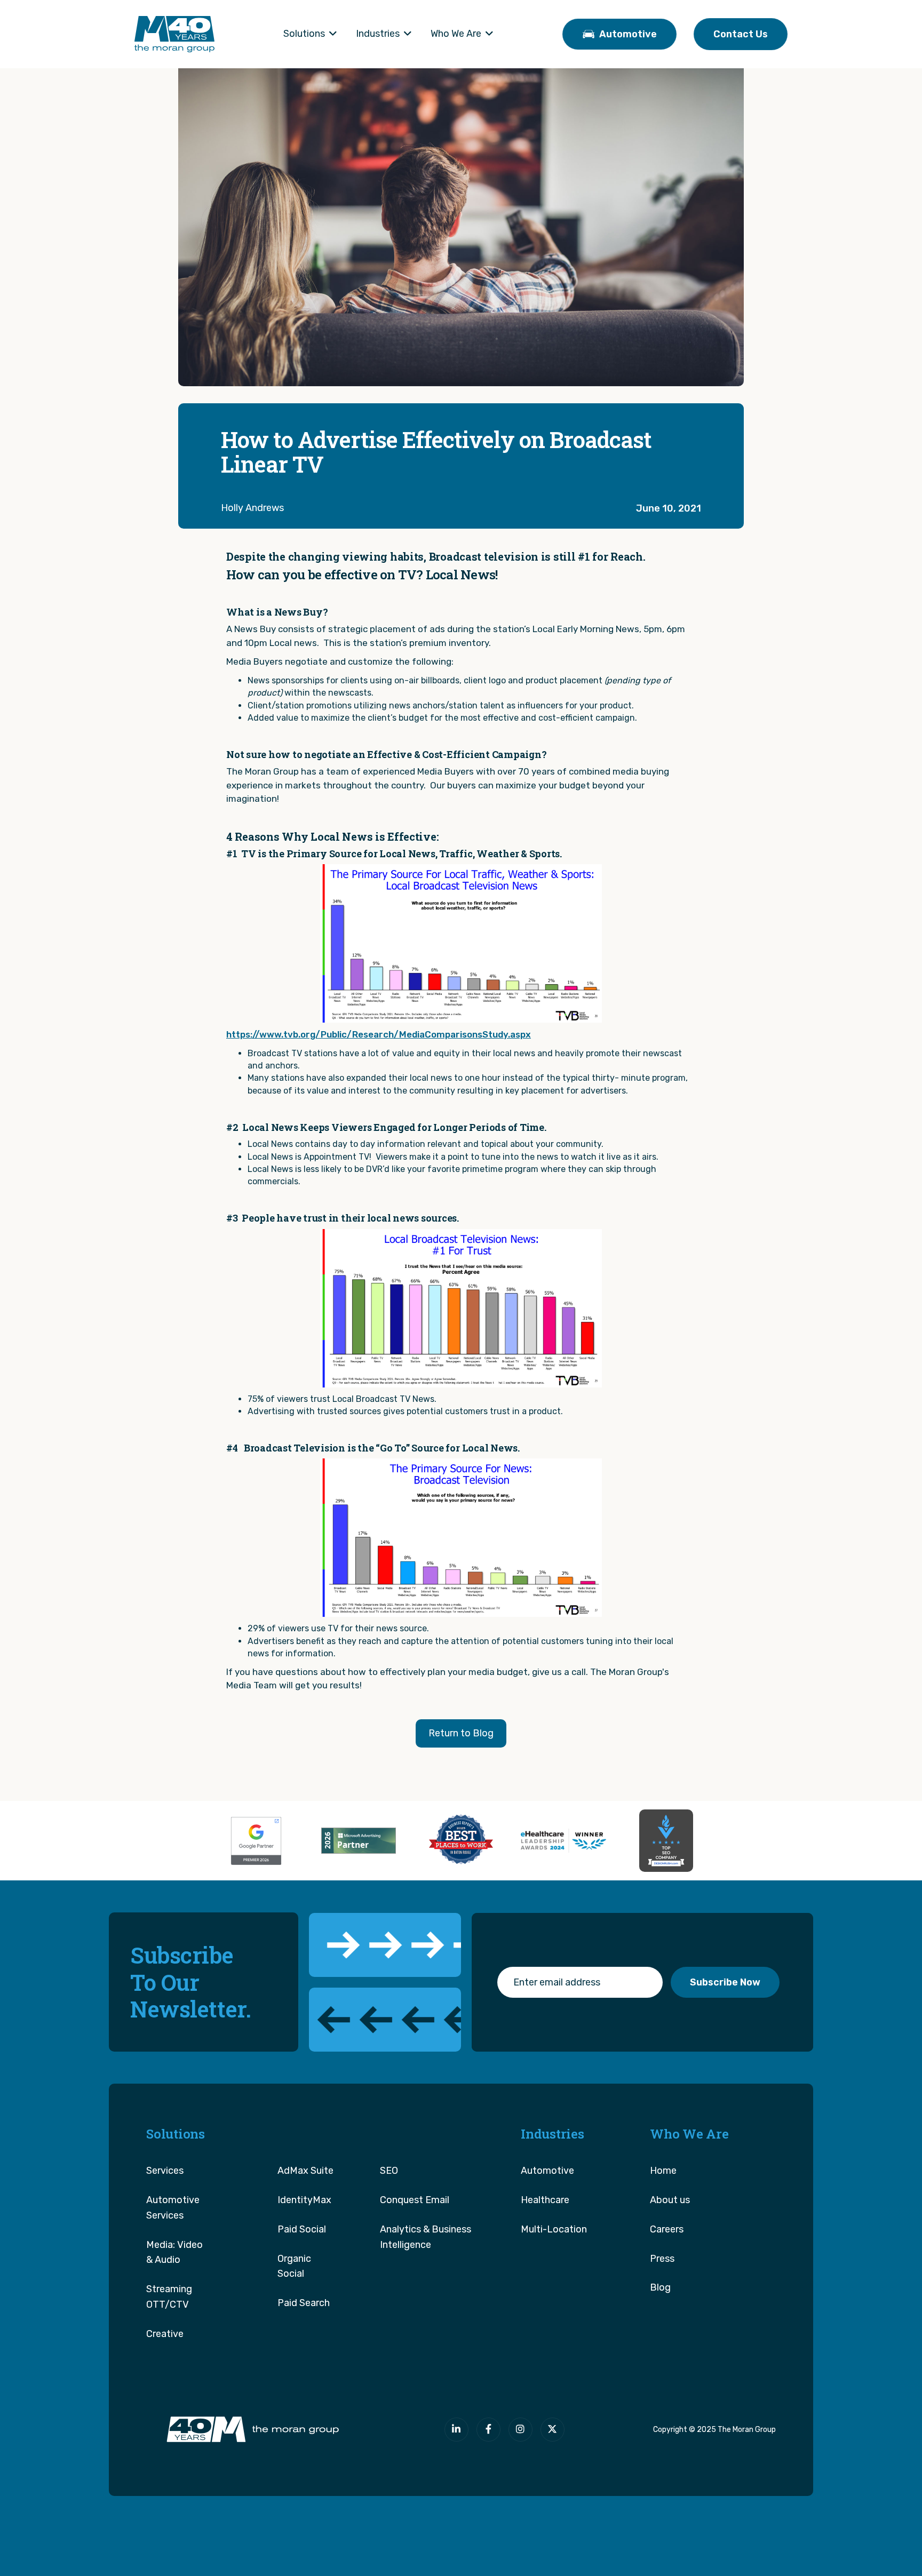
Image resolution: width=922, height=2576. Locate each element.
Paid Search (304, 2303)
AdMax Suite (305, 2171)
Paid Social (302, 2229)
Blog (660, 2287)
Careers (667, 2229)
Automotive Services (173, 2208)
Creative (165, 2334)
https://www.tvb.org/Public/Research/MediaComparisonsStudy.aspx (379, 1034)
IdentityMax (304, 2200)
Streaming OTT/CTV (169, 2297)
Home (663, 2171)
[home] (174, 34)
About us (670, 2200)
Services (165, 2171)
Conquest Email (415, 2200)
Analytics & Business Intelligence (426, 2237)
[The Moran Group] (251, 2430)
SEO (389, 2171)
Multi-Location (554, 2229)
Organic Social (294, 2266)
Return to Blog (461, 1733)
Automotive (547, 2171)
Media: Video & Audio (174, 2252)
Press (662, 2259)
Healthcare (545, 2200)
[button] (310, 34)
